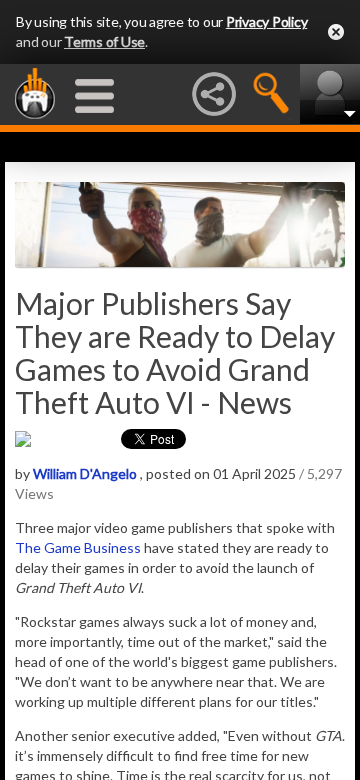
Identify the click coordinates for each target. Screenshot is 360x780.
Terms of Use (104, 41)
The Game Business (78, 547)
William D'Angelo (85, 473)
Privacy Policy (267, 21)
